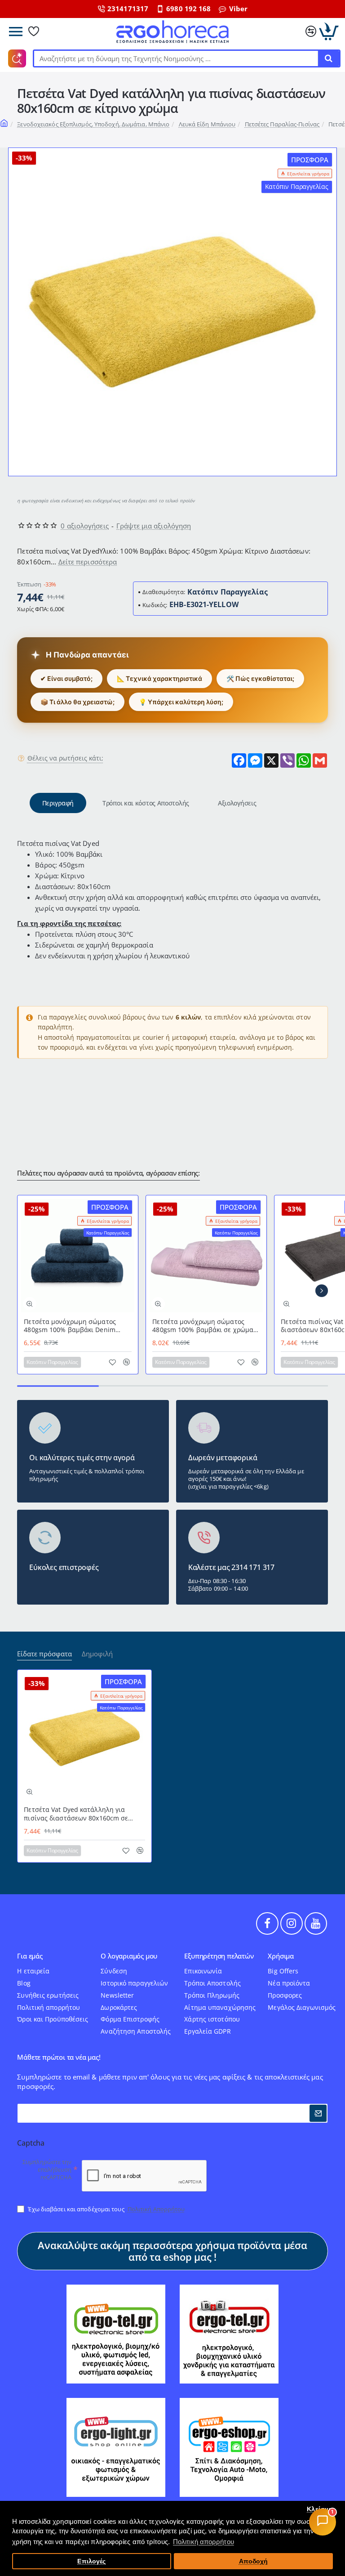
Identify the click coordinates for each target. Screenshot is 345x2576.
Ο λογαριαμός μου (129, 1957)
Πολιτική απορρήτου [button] (203, 2542)
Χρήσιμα (281, 1957)
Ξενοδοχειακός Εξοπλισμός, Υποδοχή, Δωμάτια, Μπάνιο (93, 124)
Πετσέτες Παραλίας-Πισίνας (282, 124)
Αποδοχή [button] (254, 2561)
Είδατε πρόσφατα (44, 1654)
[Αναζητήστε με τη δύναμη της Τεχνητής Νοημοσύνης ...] (328, 58)
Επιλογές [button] (91, 2561)
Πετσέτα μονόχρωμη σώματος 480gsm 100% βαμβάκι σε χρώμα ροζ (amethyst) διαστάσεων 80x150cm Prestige (203, 1326)
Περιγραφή (58, 803)
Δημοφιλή (97, 1654)
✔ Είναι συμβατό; (66, 678)
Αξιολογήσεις (237, 803)
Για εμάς (30, 1957)
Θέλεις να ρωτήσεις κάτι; (65, 758)
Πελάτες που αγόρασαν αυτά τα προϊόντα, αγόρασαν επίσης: (108, 1173)
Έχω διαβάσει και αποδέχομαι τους (106, 2209)
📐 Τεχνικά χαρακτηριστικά (159, 678)
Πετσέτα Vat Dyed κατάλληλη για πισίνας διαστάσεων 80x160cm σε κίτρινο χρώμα (76, 1814)
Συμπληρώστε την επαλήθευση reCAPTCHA (47, 2170)
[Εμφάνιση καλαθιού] (329, 31)
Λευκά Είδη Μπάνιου (207, 124)
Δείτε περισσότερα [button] (88, 562)
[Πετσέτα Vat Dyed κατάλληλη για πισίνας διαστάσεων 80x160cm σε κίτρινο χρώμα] (84, 1737)
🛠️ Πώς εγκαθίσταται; (260, 678)
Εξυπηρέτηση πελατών (219, 1957)
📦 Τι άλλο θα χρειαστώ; (77, 702)
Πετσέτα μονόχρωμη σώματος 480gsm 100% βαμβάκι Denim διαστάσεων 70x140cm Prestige (72, 1326)
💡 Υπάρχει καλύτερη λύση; (181, 702)
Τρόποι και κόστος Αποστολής (146, 803)
